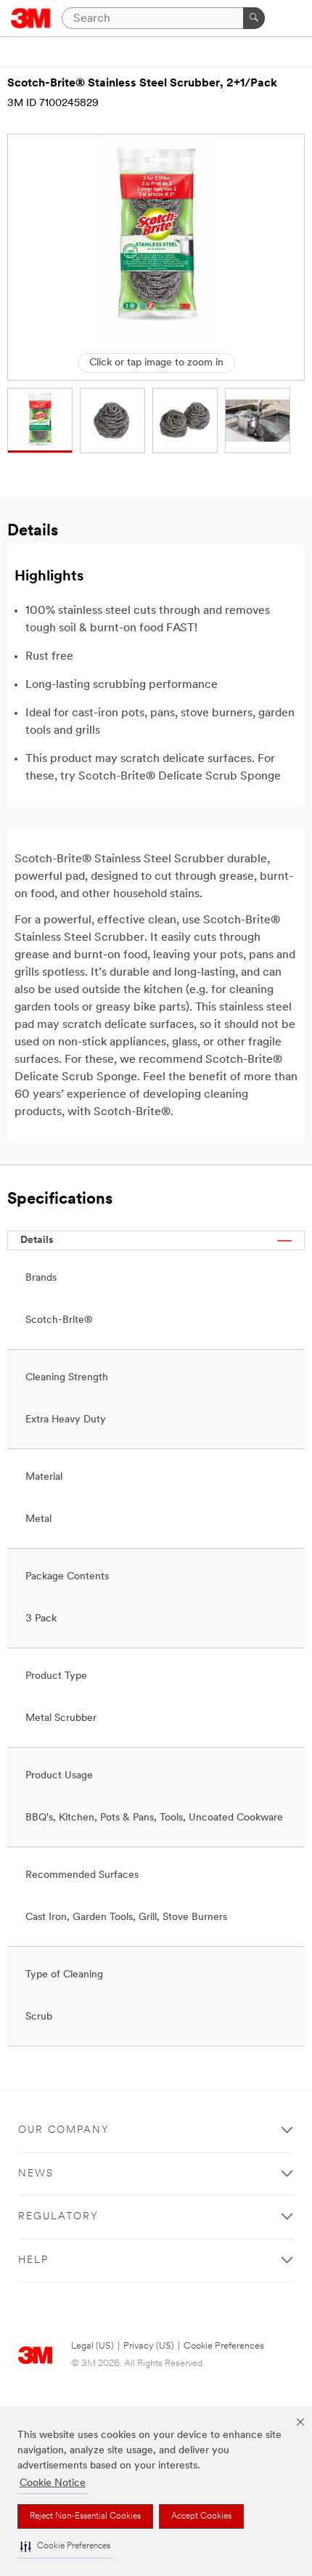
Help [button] (33, 2260)
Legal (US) (93, 2346)
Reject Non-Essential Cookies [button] (85, 2516)
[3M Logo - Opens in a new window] (31, 18)
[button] (65, 2547)
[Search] (254, 18)
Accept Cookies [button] (201, 2516)
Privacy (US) (149, 2346)
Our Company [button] (64, 2130)
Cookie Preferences (224, 2346)
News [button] (36, 2174)
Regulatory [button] (58, 2217)
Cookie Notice (53, 2483)
